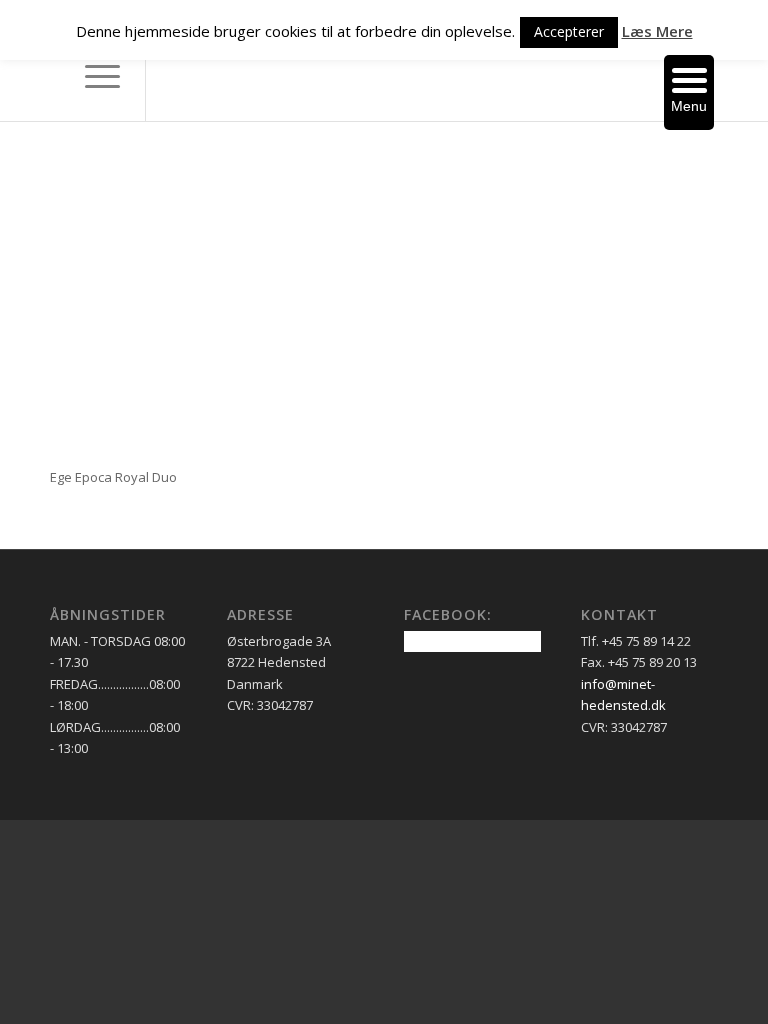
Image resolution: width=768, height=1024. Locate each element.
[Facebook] (177, 76)
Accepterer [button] (569, 31)
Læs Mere (657, 31)
